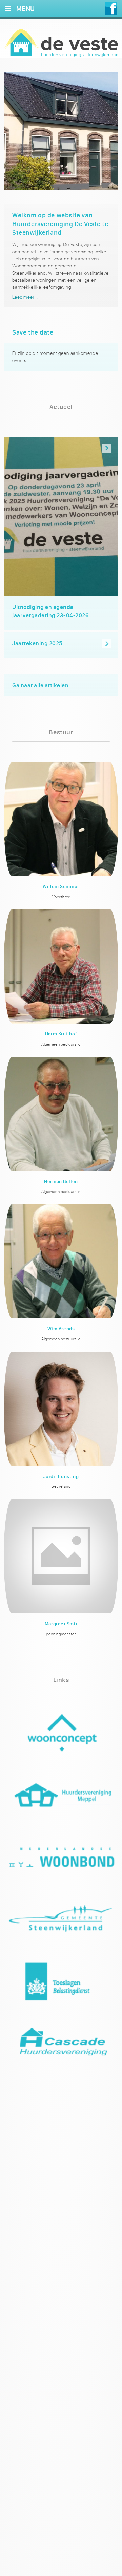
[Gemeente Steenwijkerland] (61, 1926)
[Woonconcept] (61, 1739)
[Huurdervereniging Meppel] (61, 1801)
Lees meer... (25, 297)
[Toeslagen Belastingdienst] (61, 1988)
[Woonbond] (61, 1863)
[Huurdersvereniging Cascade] (61, 2050)
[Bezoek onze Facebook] (111, 9)
